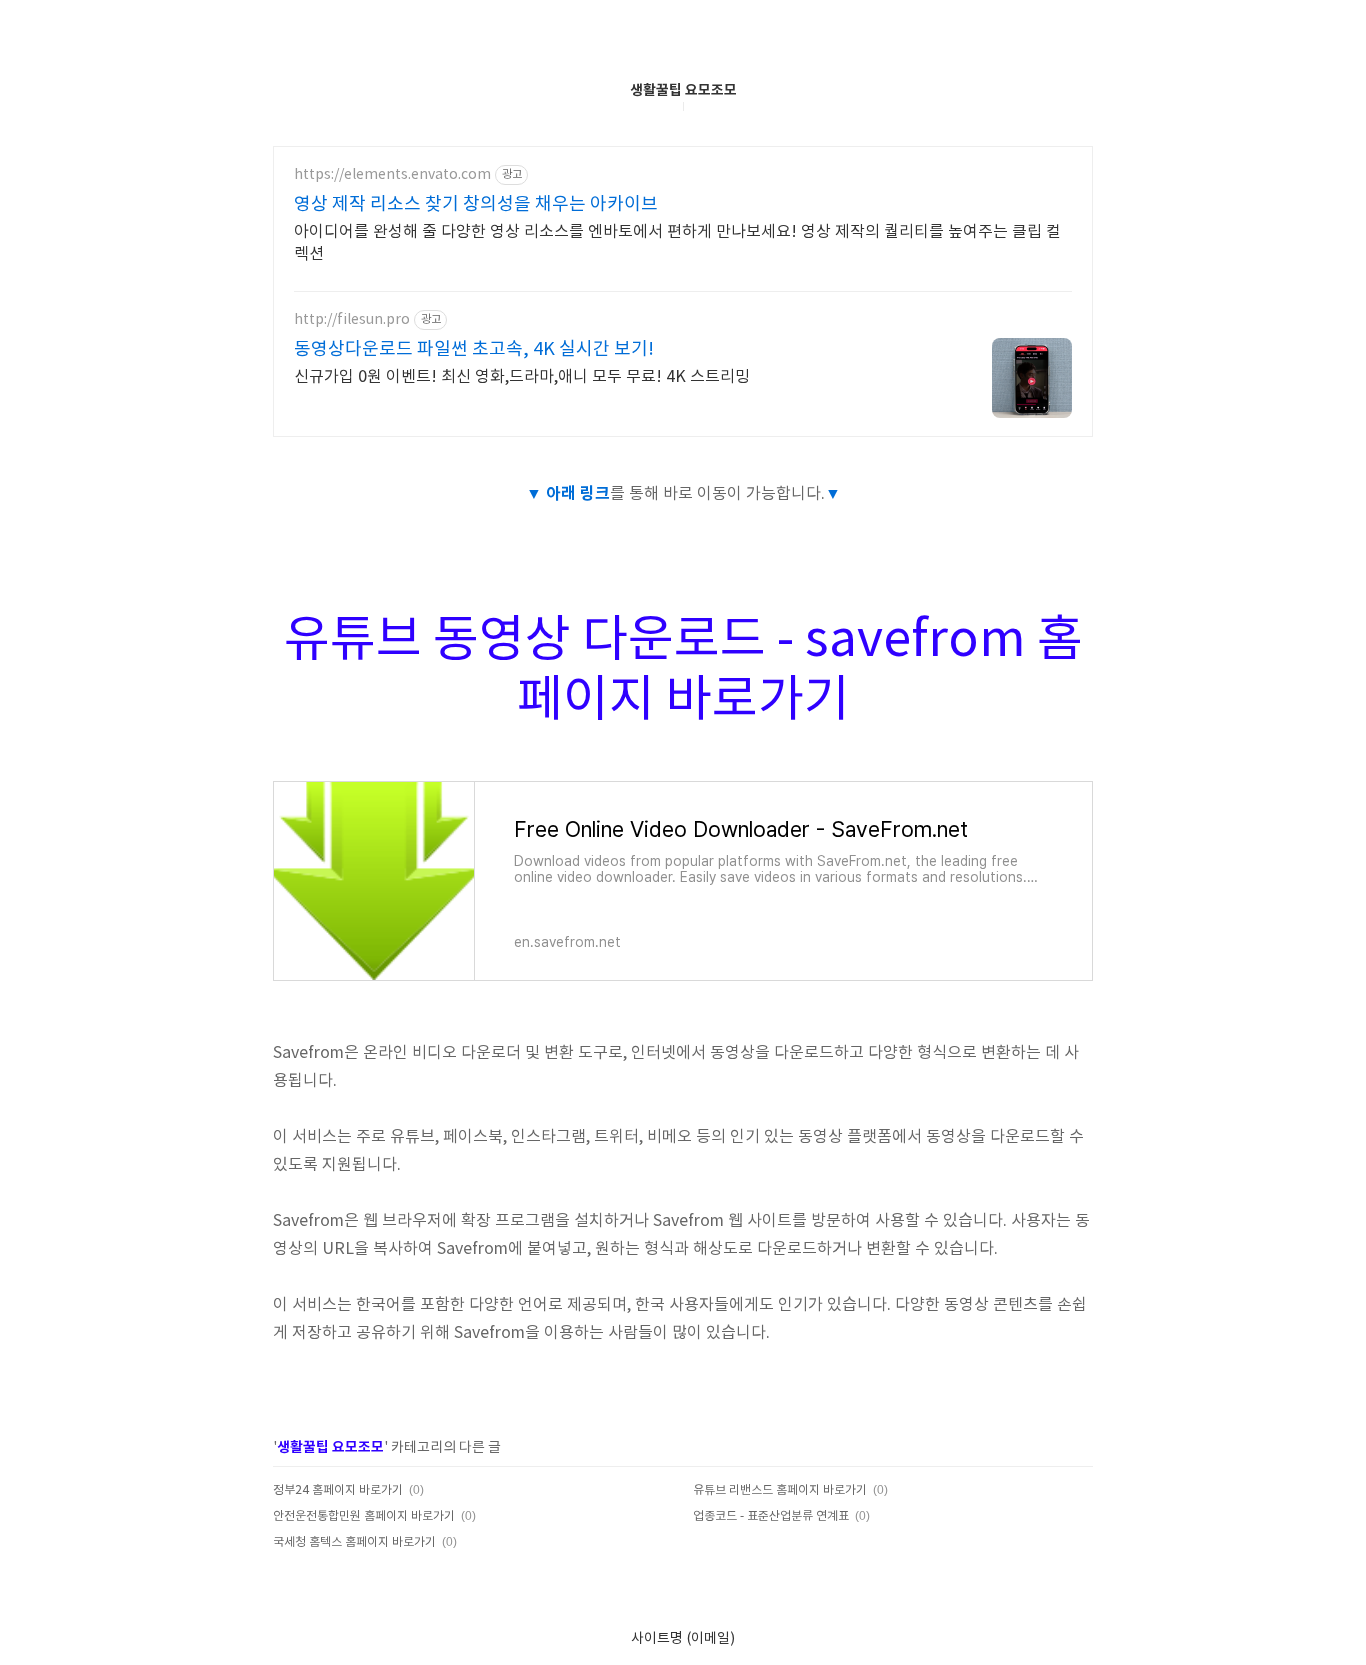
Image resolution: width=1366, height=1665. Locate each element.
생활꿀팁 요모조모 (683, 90)
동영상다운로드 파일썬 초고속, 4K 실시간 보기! (474, 349)
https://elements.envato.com (392, 175)
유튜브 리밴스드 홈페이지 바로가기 (780, 1490)
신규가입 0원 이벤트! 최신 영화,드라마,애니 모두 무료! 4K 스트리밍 (522, 377)
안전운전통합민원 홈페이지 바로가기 (364, 1516)
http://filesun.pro (352, 320)
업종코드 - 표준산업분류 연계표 (771, 1516)
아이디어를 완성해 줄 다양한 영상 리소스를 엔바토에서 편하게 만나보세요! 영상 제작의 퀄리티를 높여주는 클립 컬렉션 (677, 243)
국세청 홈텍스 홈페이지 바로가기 (354, 1542)
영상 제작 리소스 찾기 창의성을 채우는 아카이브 (476, 204)
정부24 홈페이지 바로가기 (338, 1490)
